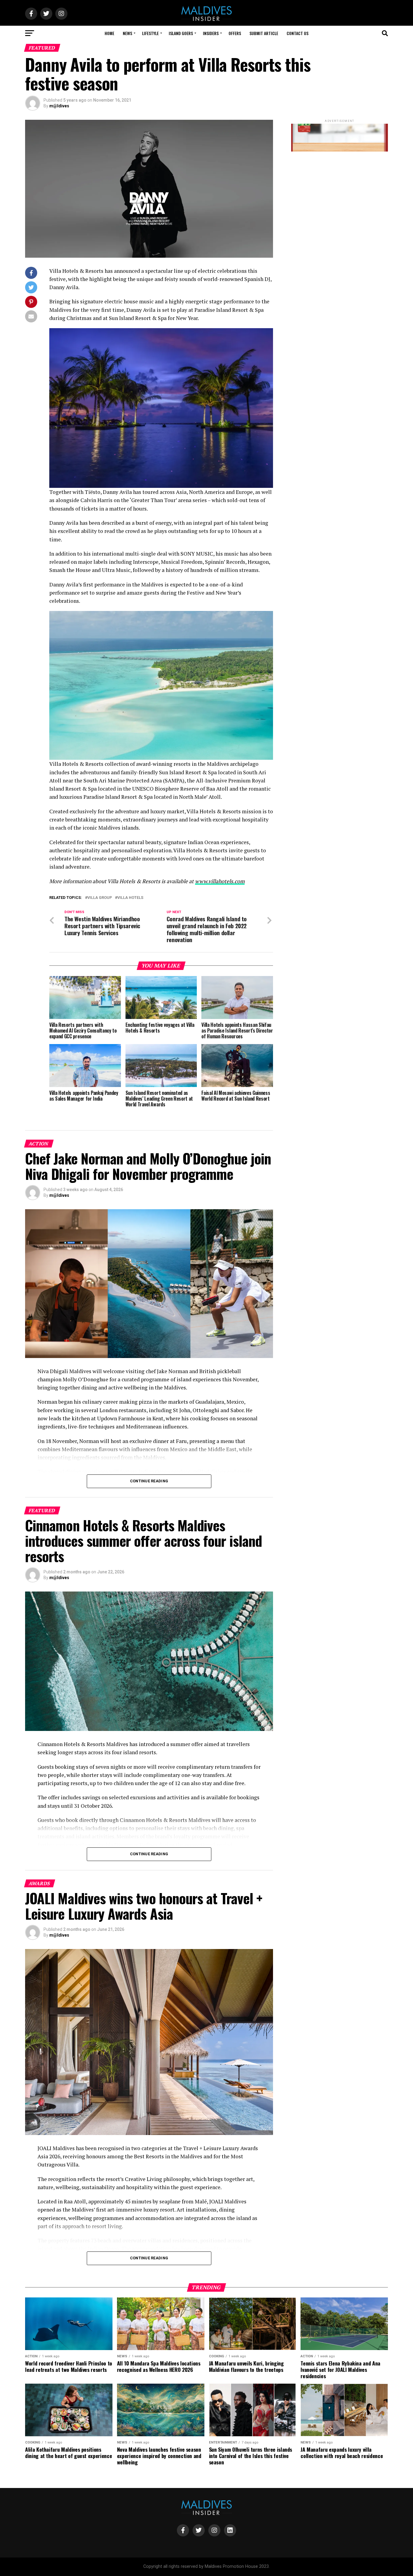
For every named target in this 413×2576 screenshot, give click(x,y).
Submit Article (264, 33)
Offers (235, 33)
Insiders (211, 33)
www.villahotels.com (220, 881)
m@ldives (59, 106)
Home (109, 33)
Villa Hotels (130, 898)
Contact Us (298, 33)
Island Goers (181, 33)
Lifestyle (150, 33)
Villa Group (100, 898)
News (127, 33)
